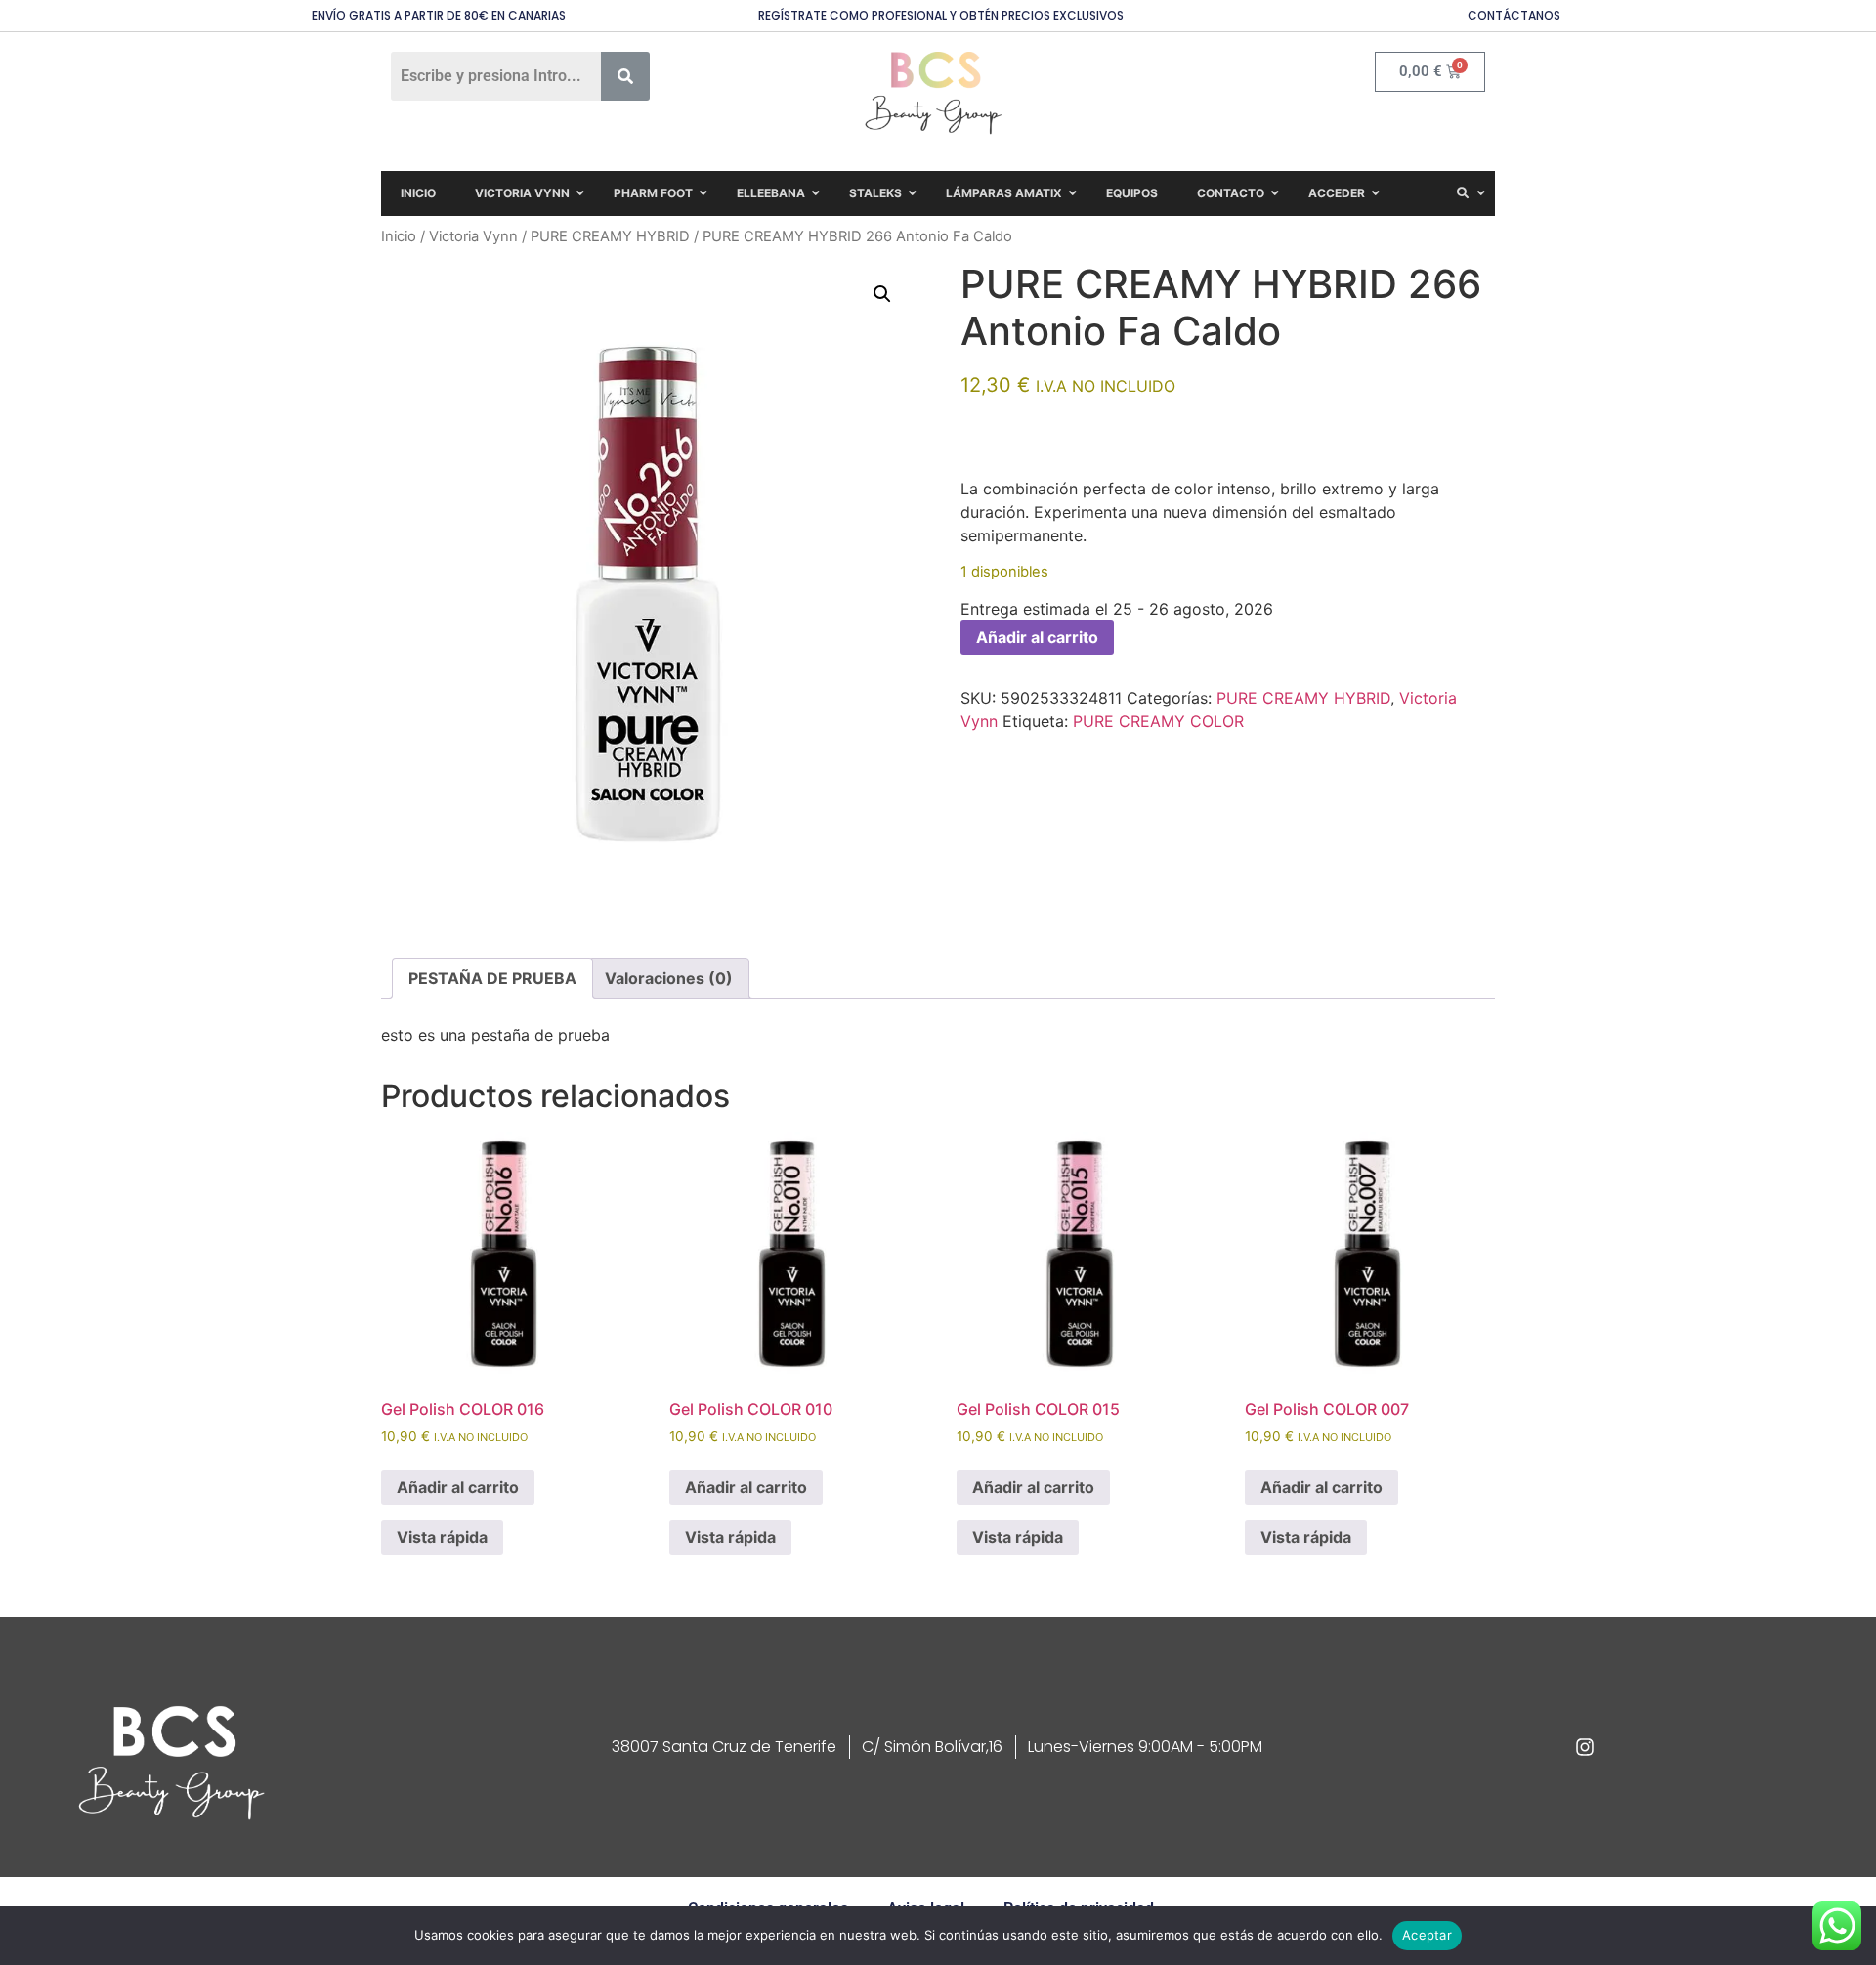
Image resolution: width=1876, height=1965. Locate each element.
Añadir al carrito (1037, 637)
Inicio (399, 236)
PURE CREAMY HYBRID (610, 236)
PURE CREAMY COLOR (1158, 721)
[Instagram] (1585, 1747)
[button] (882, 294)
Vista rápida (442, 1537)
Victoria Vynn (473, 236)
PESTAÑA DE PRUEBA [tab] (492, 978)
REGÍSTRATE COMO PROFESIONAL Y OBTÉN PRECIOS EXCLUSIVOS (941, 15)
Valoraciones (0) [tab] (669, 978)
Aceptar (1427, 1935)
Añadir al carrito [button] (458, 1487)
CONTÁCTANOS (1514, 15)
